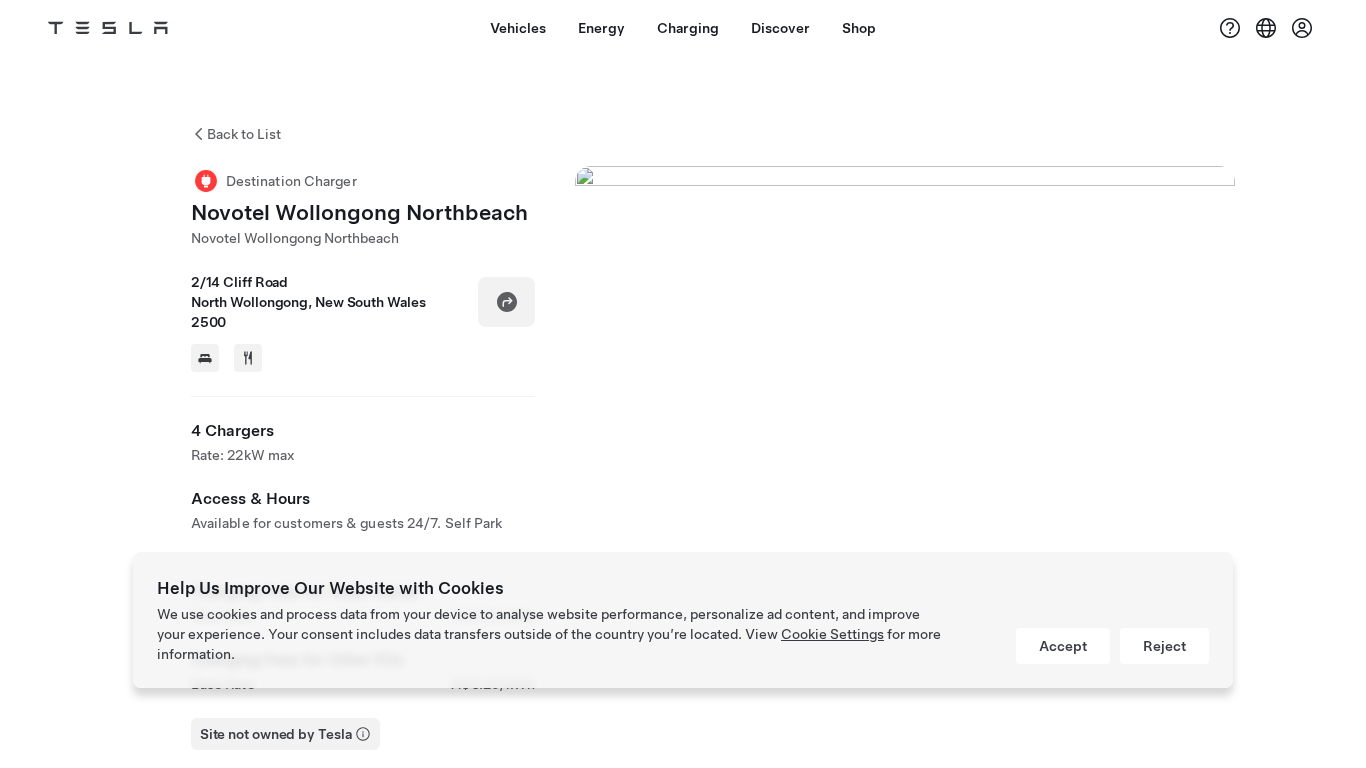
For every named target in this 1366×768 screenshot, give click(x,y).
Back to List (244, 134)
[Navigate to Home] (108, 28)
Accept (1063, 646)
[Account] (1302, 28)
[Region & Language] (1266, 28)
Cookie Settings (832, 634)
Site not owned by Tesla (276, 734)
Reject (1164, 646)
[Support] (1230, 28)
